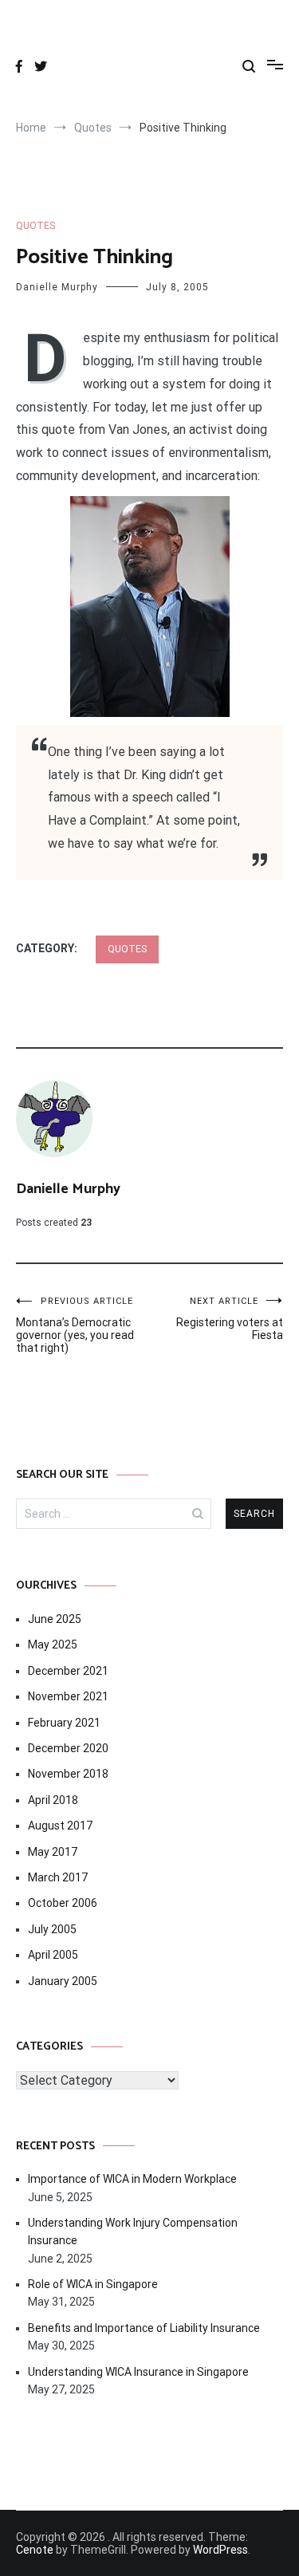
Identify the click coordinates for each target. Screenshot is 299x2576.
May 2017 (53, 1852)
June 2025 (55, 1619)
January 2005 (63, 1981)
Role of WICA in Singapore (93, 2284)
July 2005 (52, 1929)
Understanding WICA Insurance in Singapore (138, 2372)
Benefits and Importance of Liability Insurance (144, 2328)
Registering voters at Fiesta (230, 1319)
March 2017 (58, 1877)
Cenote (35, 2550)
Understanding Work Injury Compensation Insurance (133, 2231)
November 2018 (68, 1774)
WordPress (220, 2550)
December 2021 (68, 1671)
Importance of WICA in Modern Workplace (132, 2179)
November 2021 (68, 1696)
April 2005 (53, 1955)
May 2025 (53, 1644)
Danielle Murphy (57, 287)
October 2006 (63, 1903)
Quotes (35, 226)
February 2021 (64, 1723)
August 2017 (60, 1826)
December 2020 (68, 1748)
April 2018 (53, 1800)
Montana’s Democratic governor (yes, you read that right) (75, 1325)
